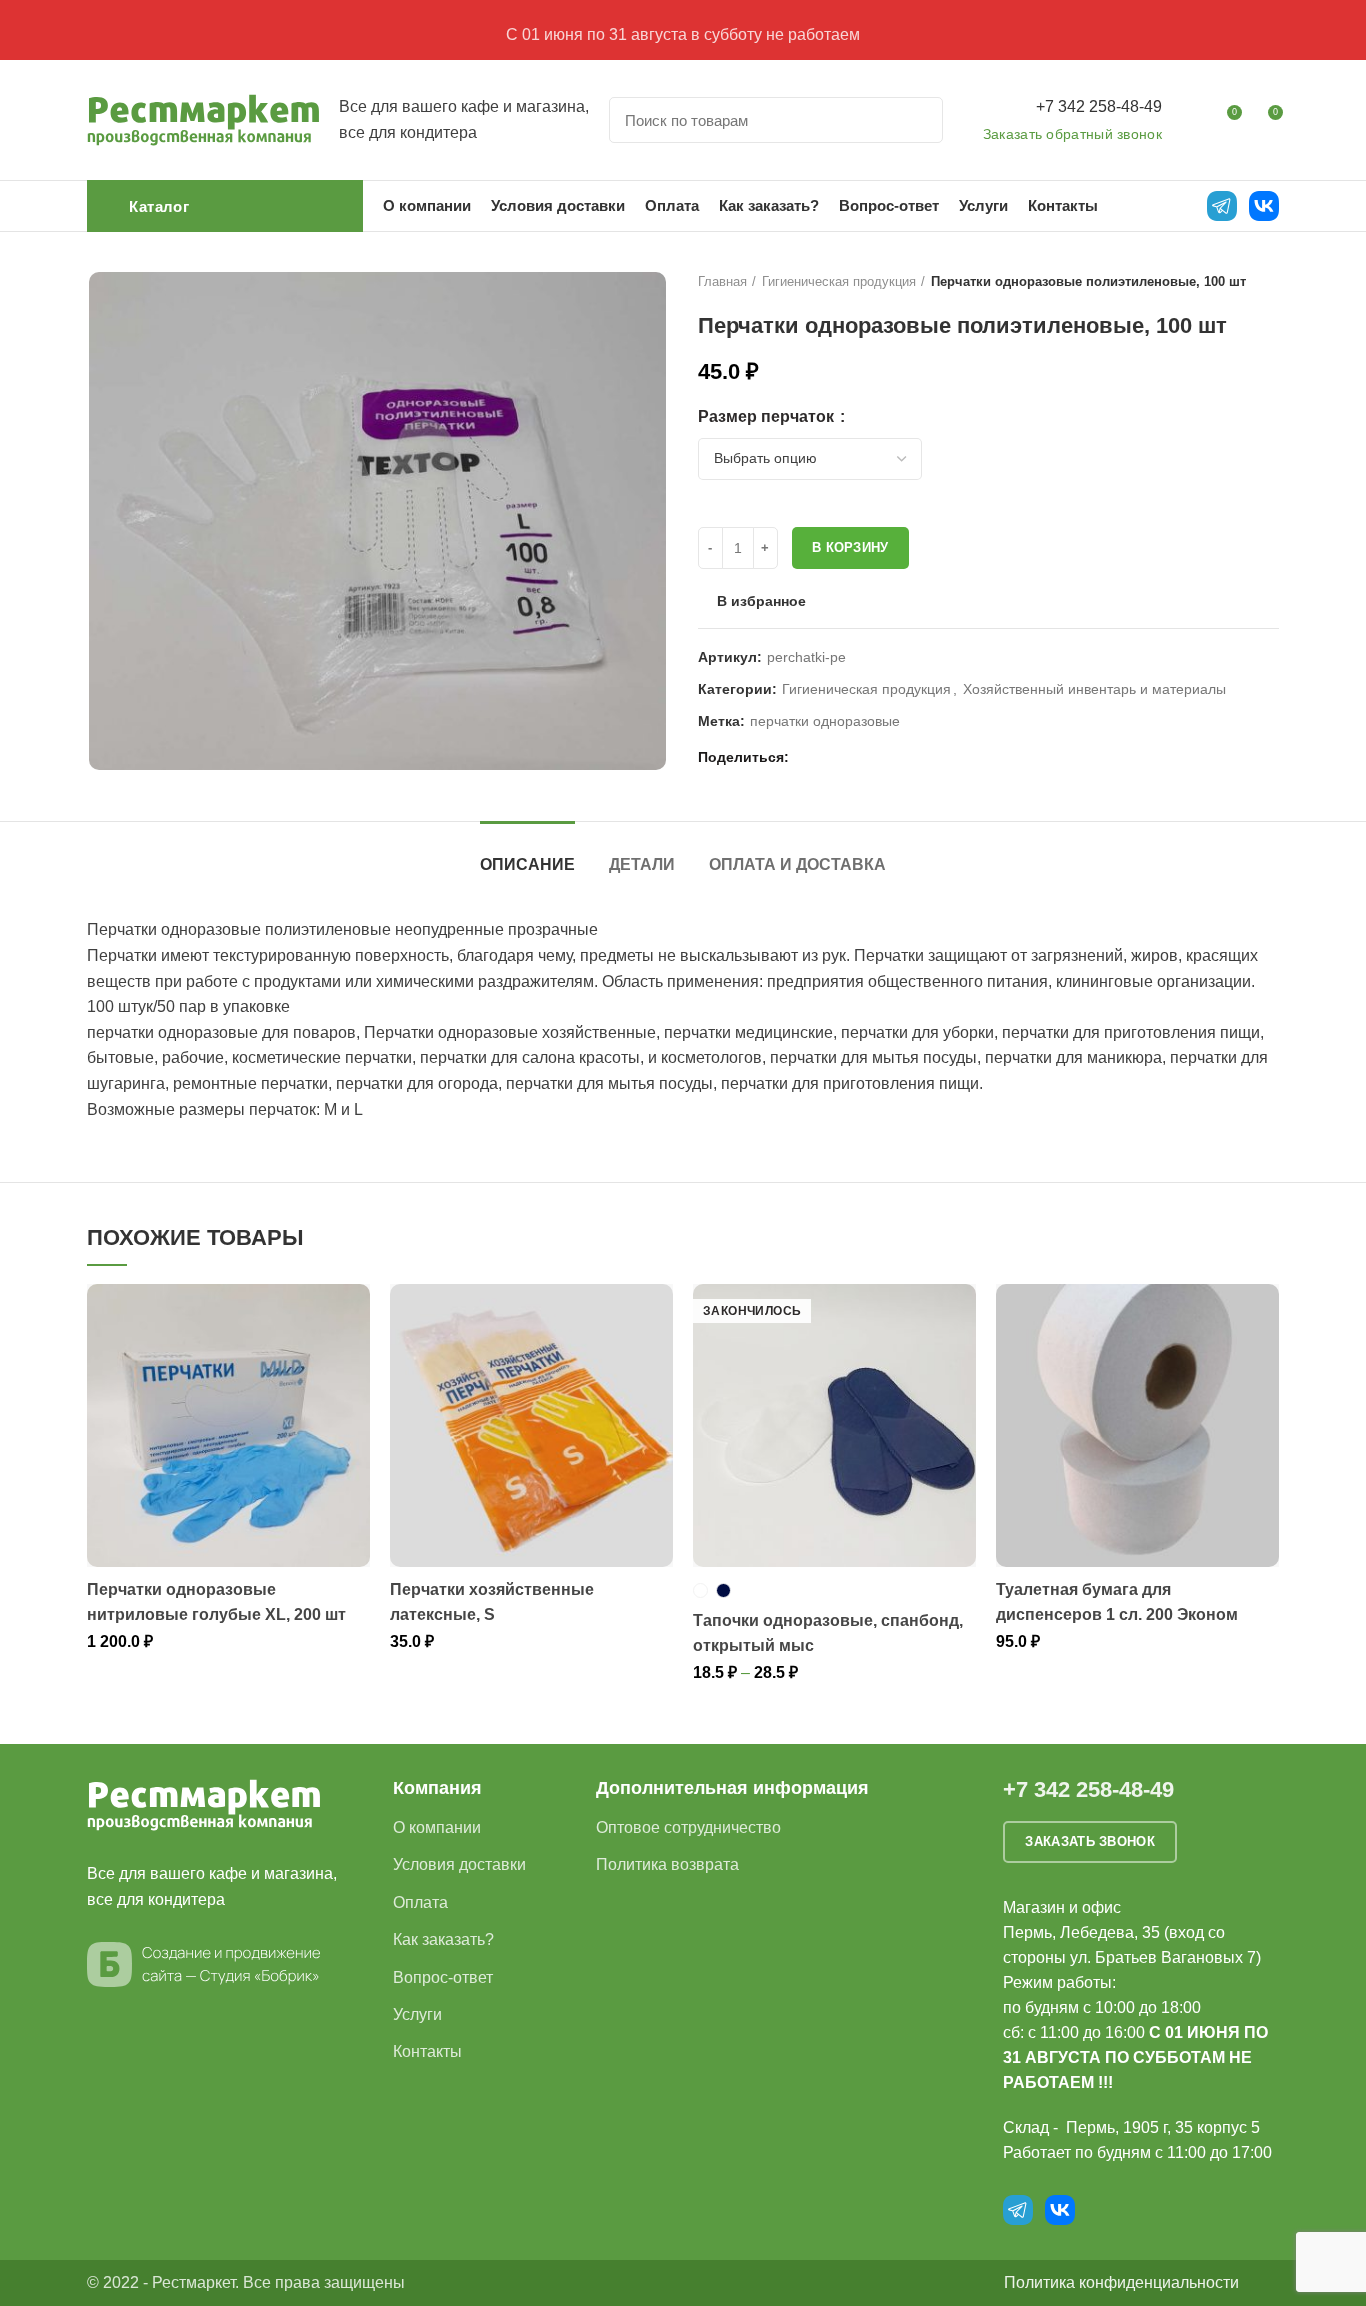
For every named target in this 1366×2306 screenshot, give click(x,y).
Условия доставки (459, 1864)
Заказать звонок (1090, 1841)
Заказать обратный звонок (1072, 134)
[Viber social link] (901, 758)
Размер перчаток (768, 416)
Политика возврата (667, 1864)
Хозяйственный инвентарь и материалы (1094, 689)
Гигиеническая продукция (839, 281)
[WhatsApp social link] (832, 758)
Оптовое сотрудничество (688, 1827)
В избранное (761, 601)
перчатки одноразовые (825, 721)
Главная (722, 281)
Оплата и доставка (797, 864)
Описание (527, 864)
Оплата (420, 1902)
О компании (437, 1827)
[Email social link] (809, 758)
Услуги (417, 2014)
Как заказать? (443, 1939)
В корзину (850, 547)
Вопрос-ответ (443, 1977)
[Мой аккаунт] (1189, 120)
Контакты (427, 2051)
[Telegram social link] (878, 758)
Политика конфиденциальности (1121, 2282)
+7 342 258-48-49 (1099, 106)
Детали (642, 864)
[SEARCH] (916, 120)
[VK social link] (855, 758)
